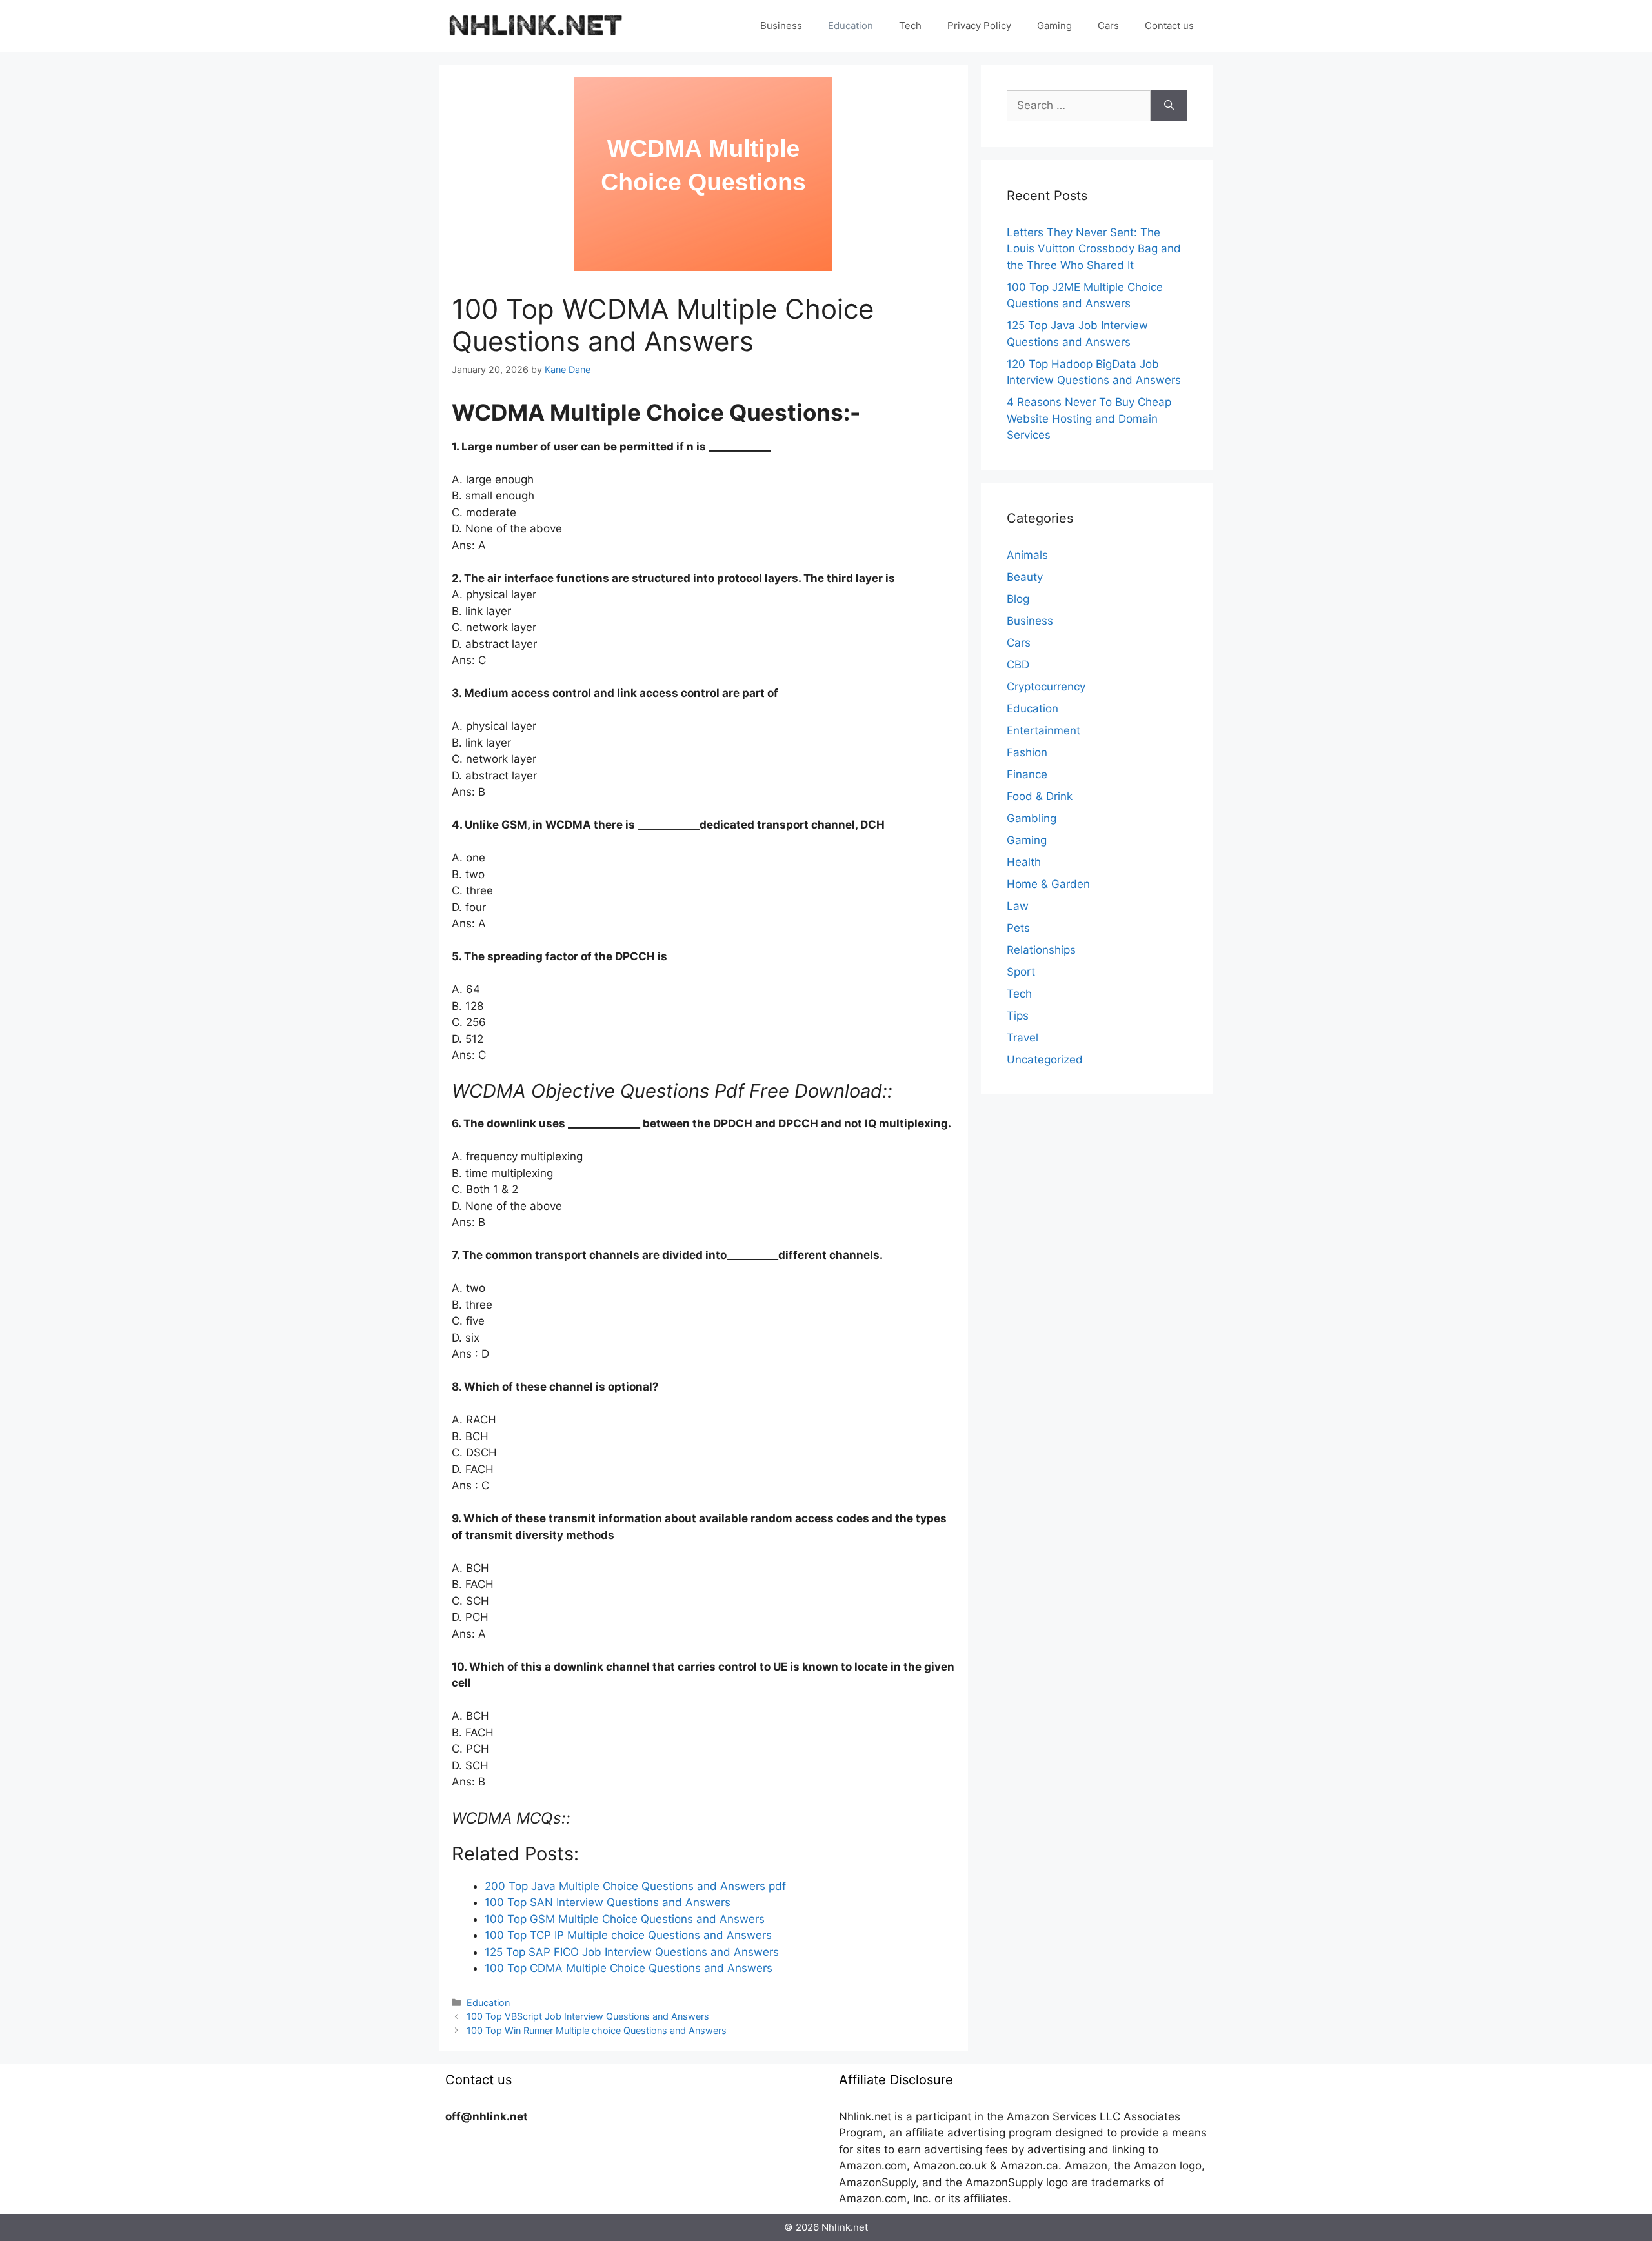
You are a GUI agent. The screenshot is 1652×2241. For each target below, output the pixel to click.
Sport (1021, 972)
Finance (1027, 774)
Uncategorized (1045, 1060)
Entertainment (1043, 730)
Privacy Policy (979, 25)
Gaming (1054, 25)
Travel (1022, 1038)
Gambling (1032, 818)
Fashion (1027, 752)
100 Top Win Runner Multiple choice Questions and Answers (597, 2030)
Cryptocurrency (1046, 687)
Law (1018, 906)
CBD (1018, 665)
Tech (910, 25)
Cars (1108, 25)
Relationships (1041, 950)
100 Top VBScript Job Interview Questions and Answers (588, 2016)
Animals (1027, 555)
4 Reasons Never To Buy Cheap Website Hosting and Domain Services (1089, 418)
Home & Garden (1048, 884)
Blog (1018, 599)
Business (781, 25)
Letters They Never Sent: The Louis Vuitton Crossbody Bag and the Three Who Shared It (1094, 249)
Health (1024, 862)
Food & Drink (1040, 796)
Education (851, 25)
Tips (1018, 1016)
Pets (1018, 928)
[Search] (1169, 106)
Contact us (1169, 25)
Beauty (1025, 577)
